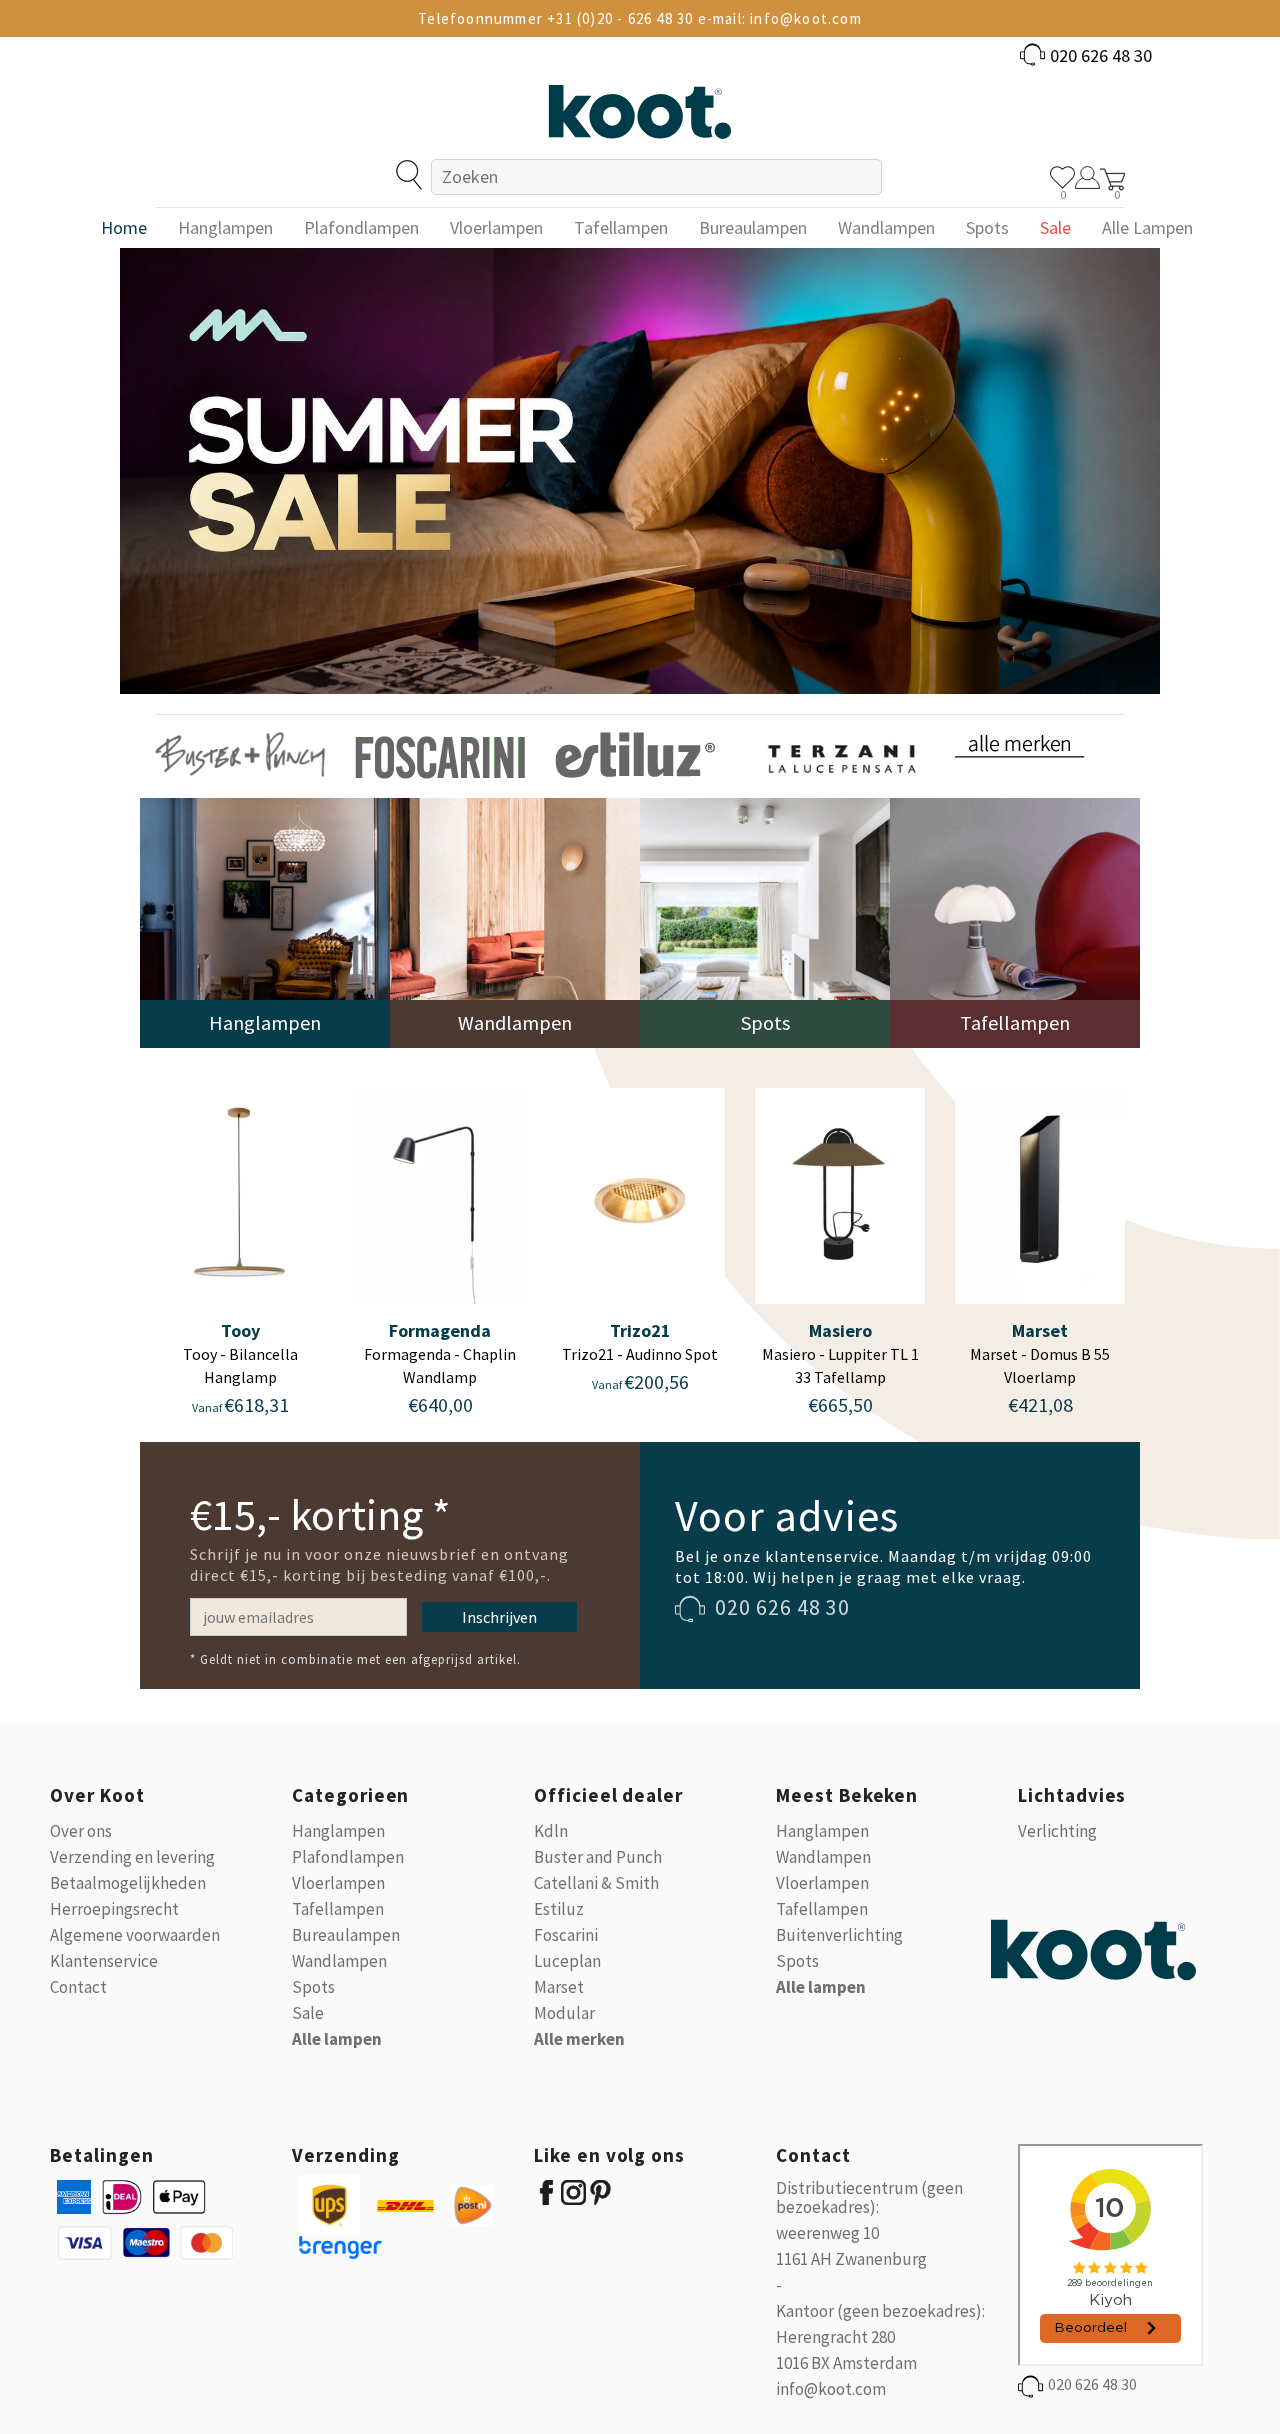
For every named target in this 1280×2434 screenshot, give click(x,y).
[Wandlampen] (515, 921)
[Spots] (765, 921)
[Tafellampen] (1015, 921)
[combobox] (656, 177)
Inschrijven (499, 1617)
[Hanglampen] (265, 921)
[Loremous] (240, 753)
